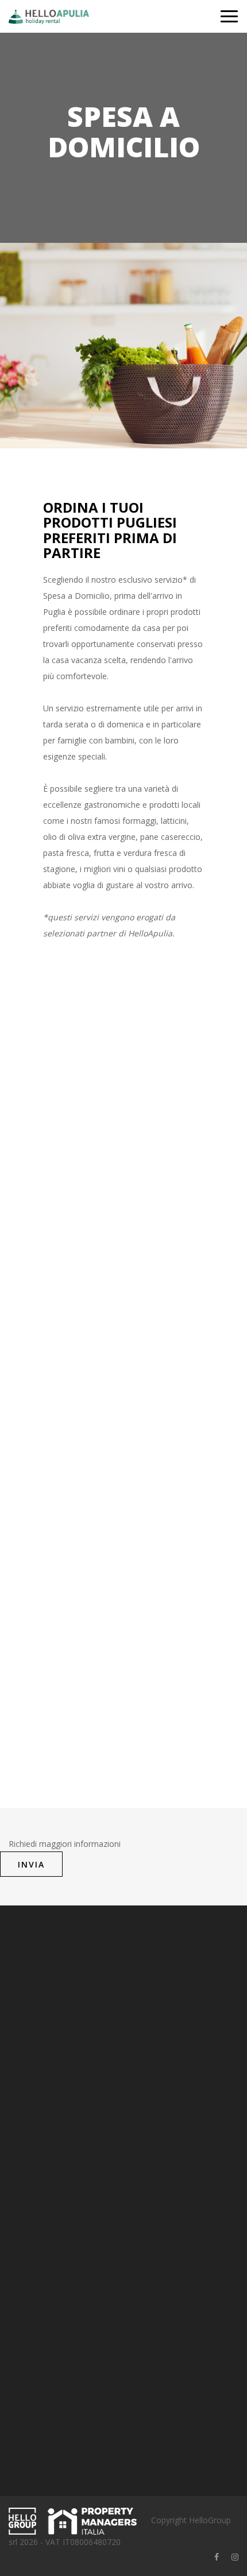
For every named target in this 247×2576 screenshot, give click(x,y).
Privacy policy (34, 2292)
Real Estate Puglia (42, 2236)
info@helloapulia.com (75, 2092)
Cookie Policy (34, 2310)
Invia (31, 1864)
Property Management (51, 2200)
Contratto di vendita (46, 2274)
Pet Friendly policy (42, 2328)
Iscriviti (124, 2443)
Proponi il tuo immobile (52, 2182)
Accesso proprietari (45, 2165)
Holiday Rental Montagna (56, 2218)
